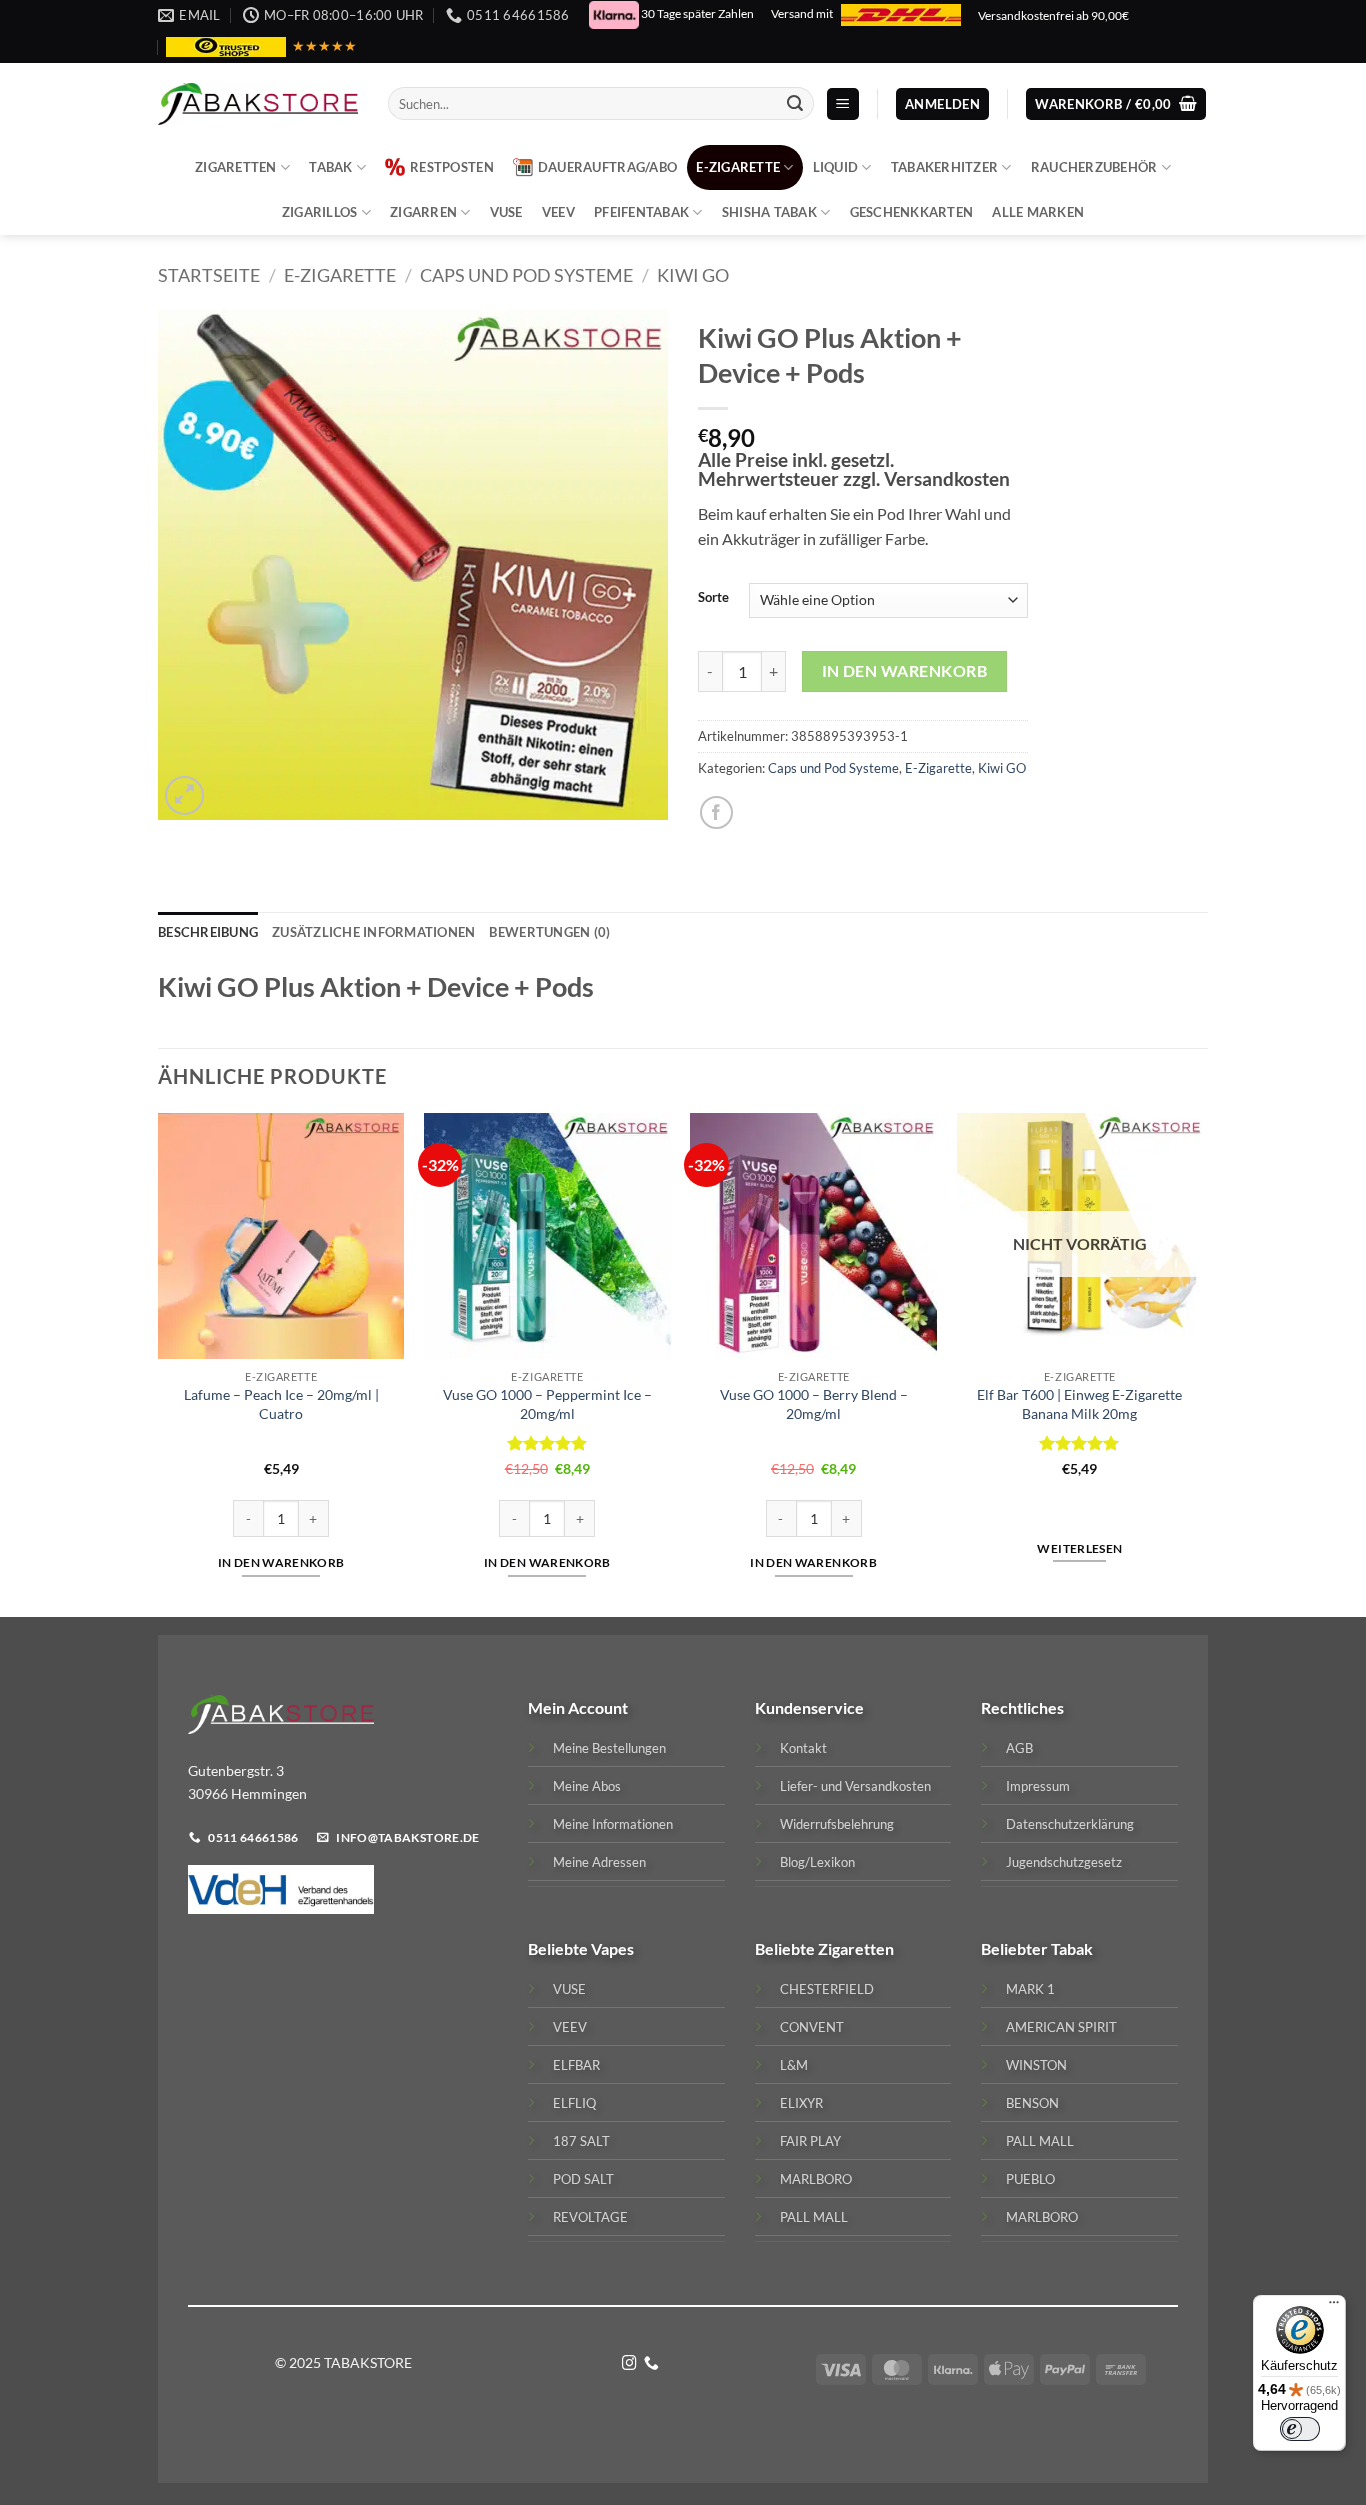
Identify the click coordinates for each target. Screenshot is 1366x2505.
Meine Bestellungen (609, 1748)
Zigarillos (320, 212)
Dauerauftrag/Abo (607, 167)
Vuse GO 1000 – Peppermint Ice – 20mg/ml (547, 1404)
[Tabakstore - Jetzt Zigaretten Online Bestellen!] (258, 104)
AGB (1019, 1748)
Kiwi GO (693, 275)
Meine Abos (587, 1786)
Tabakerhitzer (944, 167)
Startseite (209, 275)
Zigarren (423, 212)
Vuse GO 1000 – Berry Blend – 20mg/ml (814, 1404)
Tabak (330, 167)
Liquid (836, 167)
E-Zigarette (738, 167)
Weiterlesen (1079, 1548)
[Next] (1202, 1363)
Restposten (452, 167)
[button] (843, 104)
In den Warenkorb (904, 671)
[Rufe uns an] (651, 2364)
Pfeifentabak (641, 212)
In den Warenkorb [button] (281, 1562)
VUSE (506, 212)
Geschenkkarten (912, 212)
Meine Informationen (613, 1824)
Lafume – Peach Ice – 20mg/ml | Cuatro (281, 1404)
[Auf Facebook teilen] (716, 812)
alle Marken (1038, 212)
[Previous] (159, 1363)
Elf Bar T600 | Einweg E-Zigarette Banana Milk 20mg (1079, 1404)
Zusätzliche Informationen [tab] (373, 932)
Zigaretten (236, 167)
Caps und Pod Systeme (526, 275)
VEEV (558, 212)
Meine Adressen (599, 1862)
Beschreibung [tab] (208, 932)
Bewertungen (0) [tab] (549, 932)
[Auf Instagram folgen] (629, 2364)
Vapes (612, 1948)
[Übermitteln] (795, 104)
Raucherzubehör (1094, 167)
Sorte (713, 598)
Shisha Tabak (769, 212)
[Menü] (1334, 2307)
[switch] (1300, 2429)
